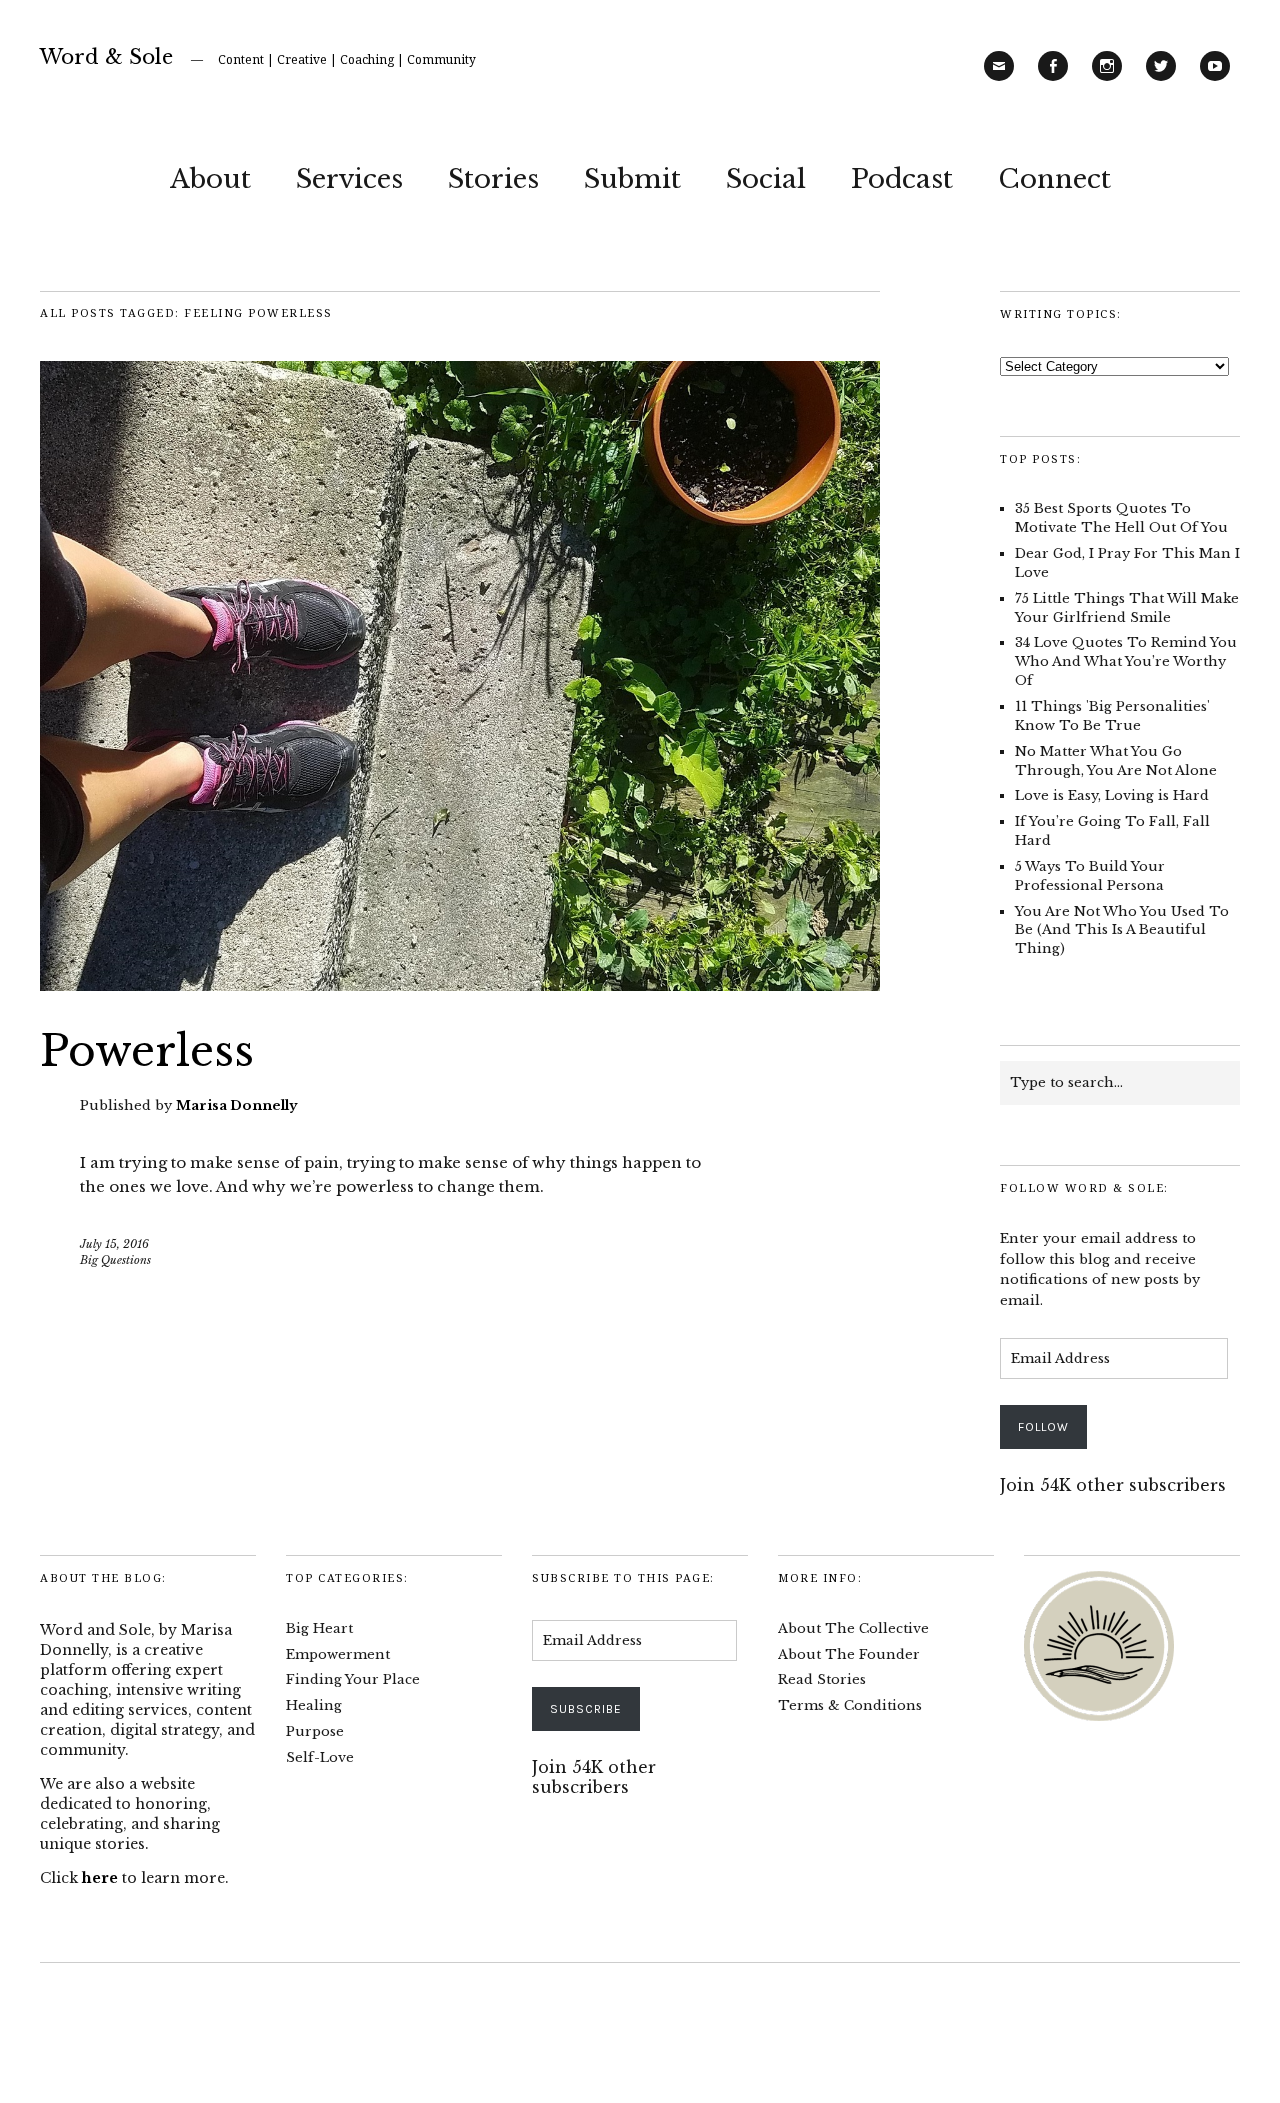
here (100, 1878)
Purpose (315, 1731)
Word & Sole (106, 57)
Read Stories (822, 1679)
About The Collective (853, 1628)
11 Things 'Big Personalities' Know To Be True (1112, 716)
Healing (314, 1705)
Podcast (902, 179)
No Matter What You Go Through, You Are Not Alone (1116, 761)
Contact (999, 80)
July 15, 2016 (114, 1244)
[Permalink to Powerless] (460, 985)
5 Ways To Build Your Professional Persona (1090, 876)
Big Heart (319, 1628)
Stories (493, 179)
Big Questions (115, 1260)
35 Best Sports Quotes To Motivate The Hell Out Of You (1121, 518)
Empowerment (338, 1654)
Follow (1043, 1427)
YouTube (1215, 80)
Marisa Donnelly (236, 1105)
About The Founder (849, 1654)
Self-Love (320, 1757)
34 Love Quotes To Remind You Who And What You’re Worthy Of (1126, 661)
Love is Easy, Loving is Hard (1112, 795)
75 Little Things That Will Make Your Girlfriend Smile (1127, 608)
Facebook (1053, 80)
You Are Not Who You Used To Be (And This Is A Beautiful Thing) (1122, 930)
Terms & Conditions (850, 1705)
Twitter (1161, 80)
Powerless (147, 1051)
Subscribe (586, 1709)
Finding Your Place (353, 1679)
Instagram (1107, 80)
